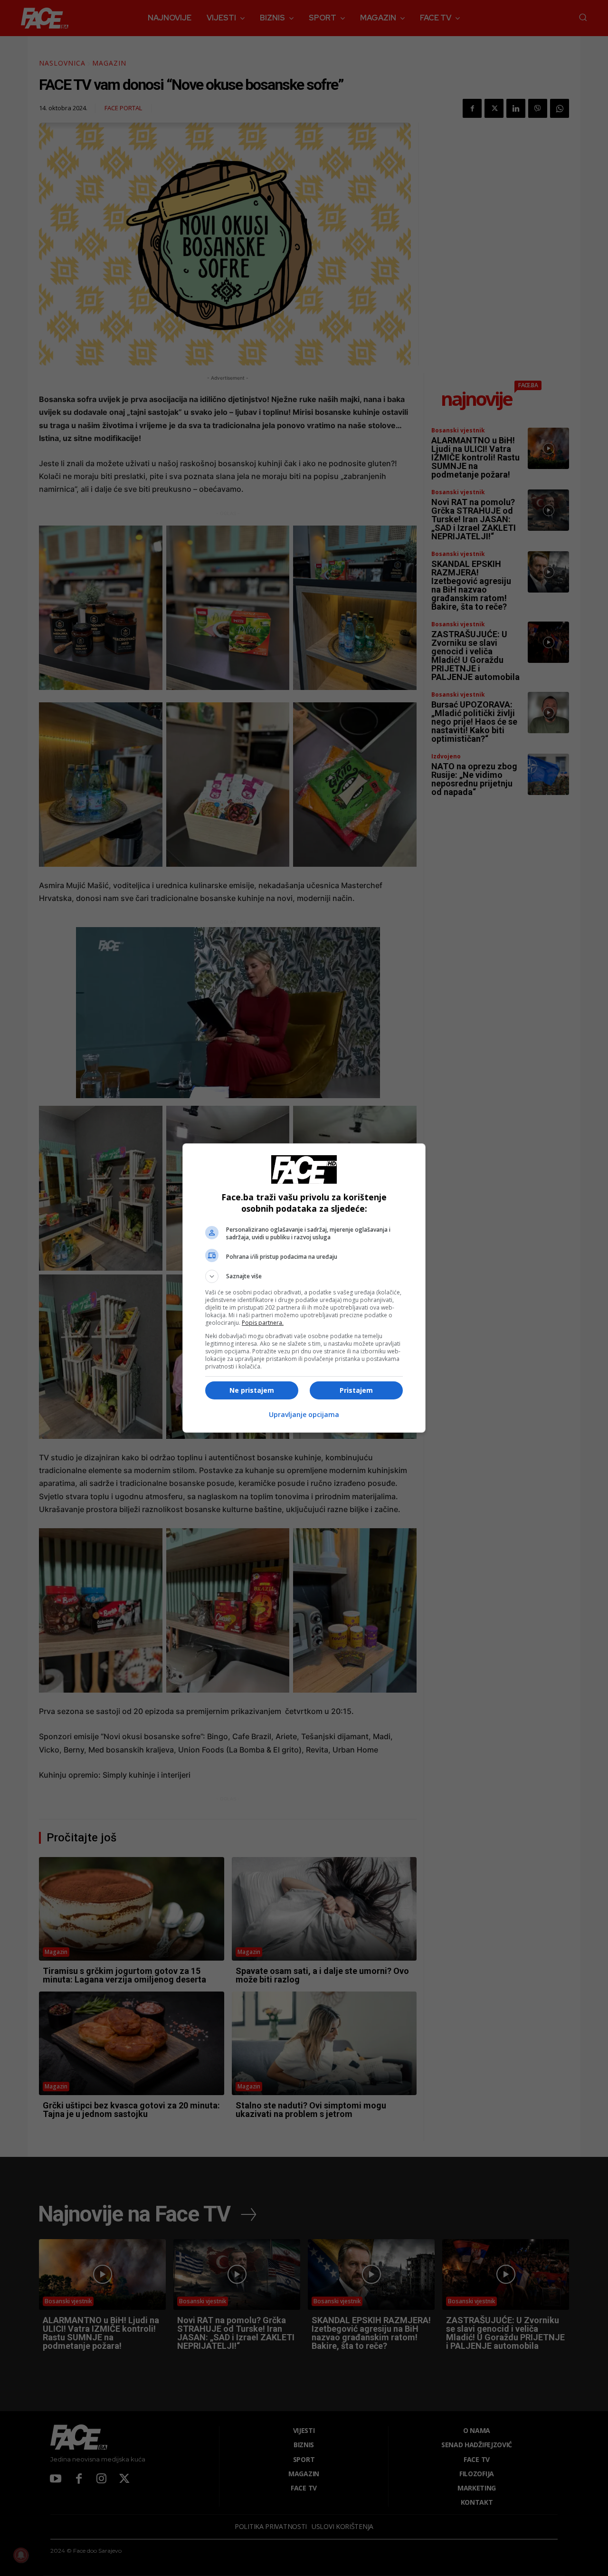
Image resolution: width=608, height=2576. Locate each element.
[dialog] (304, 1288)
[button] (304, 1276)
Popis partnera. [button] (263, 1323)
